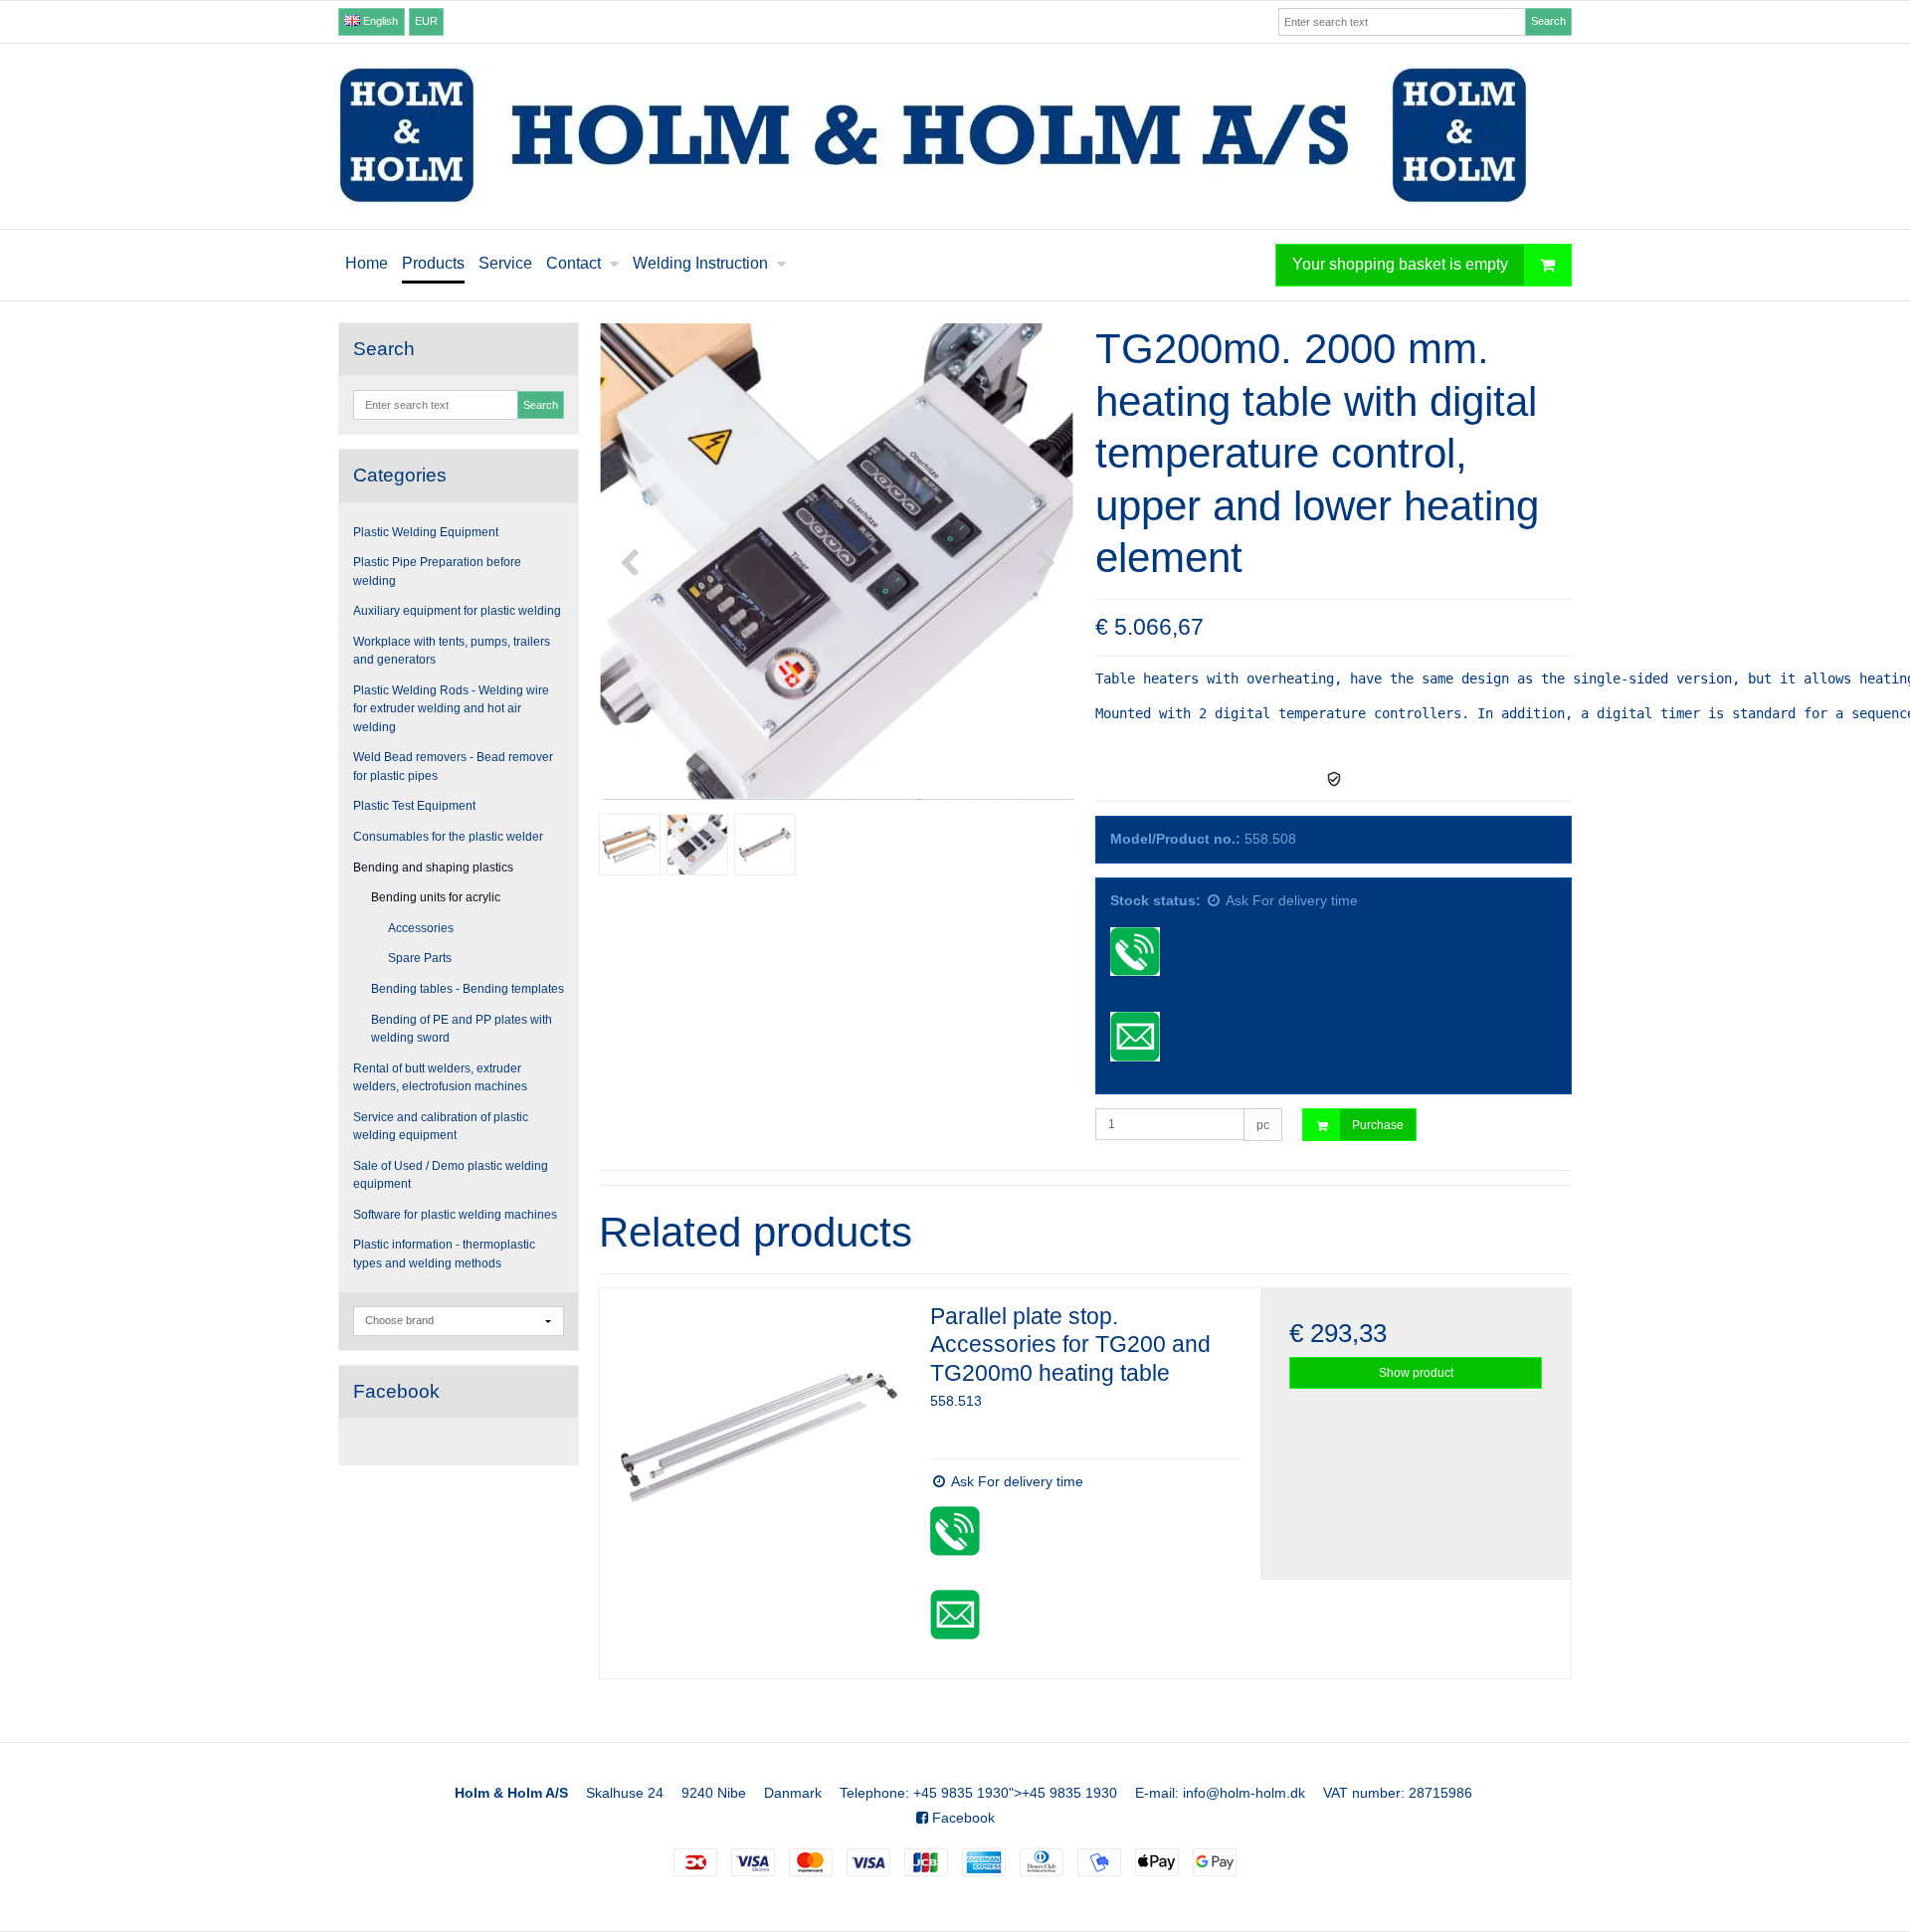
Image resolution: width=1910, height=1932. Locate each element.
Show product (1416, 1373)
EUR (426, 21)
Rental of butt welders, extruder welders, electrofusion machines (440, 1077)
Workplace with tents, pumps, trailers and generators (452, 651)
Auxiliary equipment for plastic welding (457, 611)
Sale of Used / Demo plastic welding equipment (451, 1175)
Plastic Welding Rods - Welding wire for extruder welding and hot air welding (451, 709)
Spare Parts (420, 958)
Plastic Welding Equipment (426, 532)
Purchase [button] (1378, 1125)
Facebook (961, 1818)
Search (1548, 21)
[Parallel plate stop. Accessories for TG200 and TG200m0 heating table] (755, 1444)
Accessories (421, 928)
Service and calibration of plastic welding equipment (441, 1126)
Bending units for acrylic (436, 897)
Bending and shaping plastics (433, 868)
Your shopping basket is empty (1400, 264)
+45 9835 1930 (961, 1793)
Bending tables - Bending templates (468, 989)
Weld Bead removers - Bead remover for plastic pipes (453, 766)
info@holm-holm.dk (1244, 1793)
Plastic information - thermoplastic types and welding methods (444, 1254)
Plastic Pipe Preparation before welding (437, 571)
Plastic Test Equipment (414, 806)
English (379, 21)
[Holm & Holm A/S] (955, 136)
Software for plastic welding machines (455, 1215)
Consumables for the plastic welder (448, 837)
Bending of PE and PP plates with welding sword (462, 1029)
